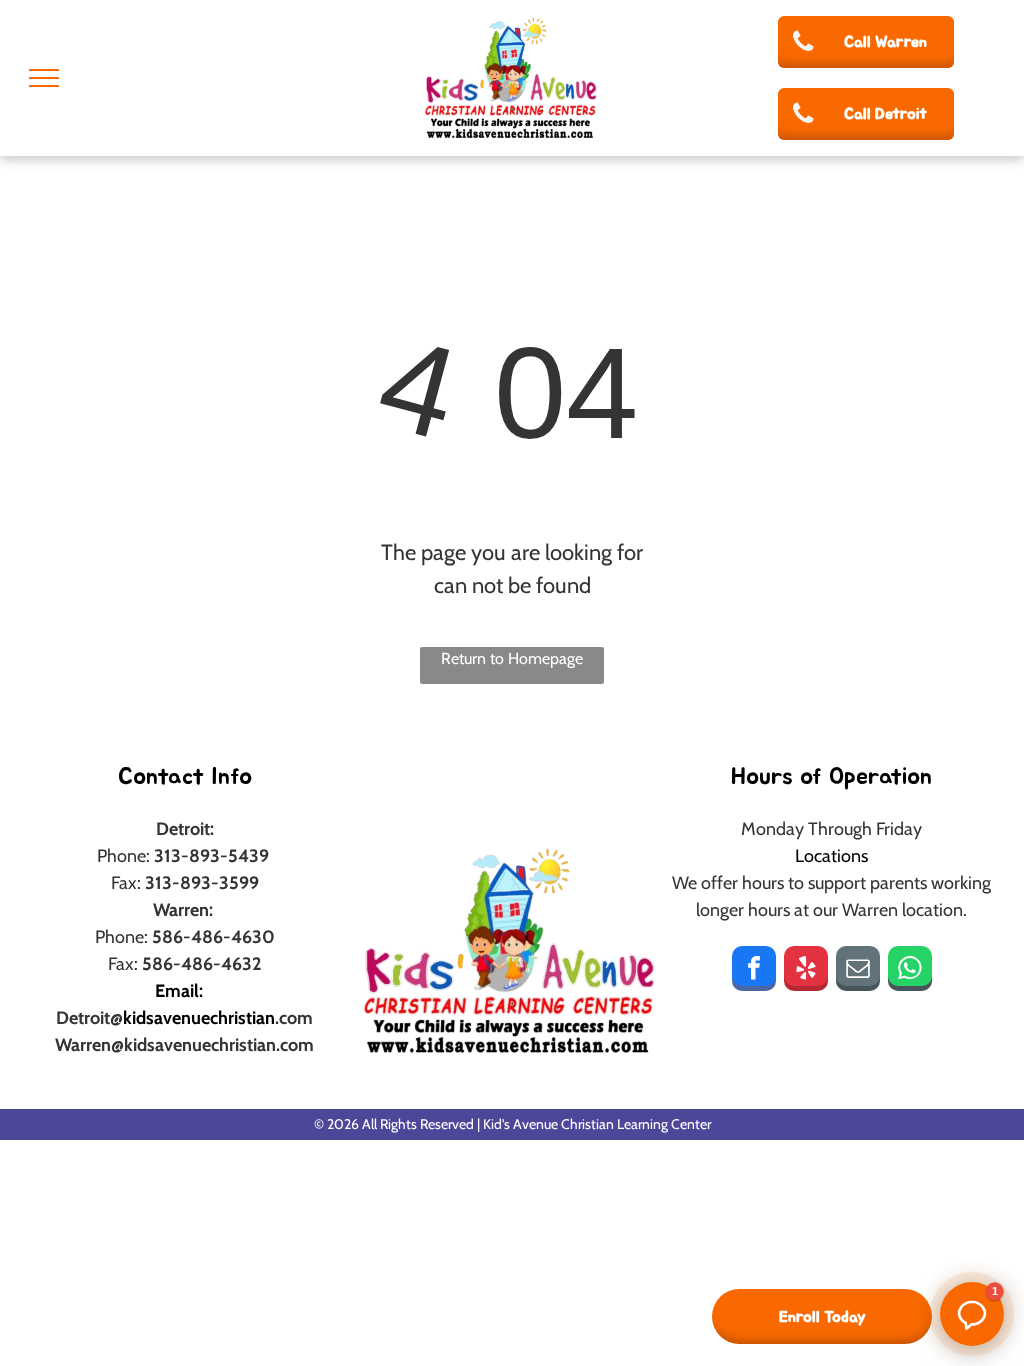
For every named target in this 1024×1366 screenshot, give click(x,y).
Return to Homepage (512, 658)
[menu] (44, 78)
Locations (831, 856)
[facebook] (754, 971)
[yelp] (806, 971)
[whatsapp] (910, 971)
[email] (858, 971)
